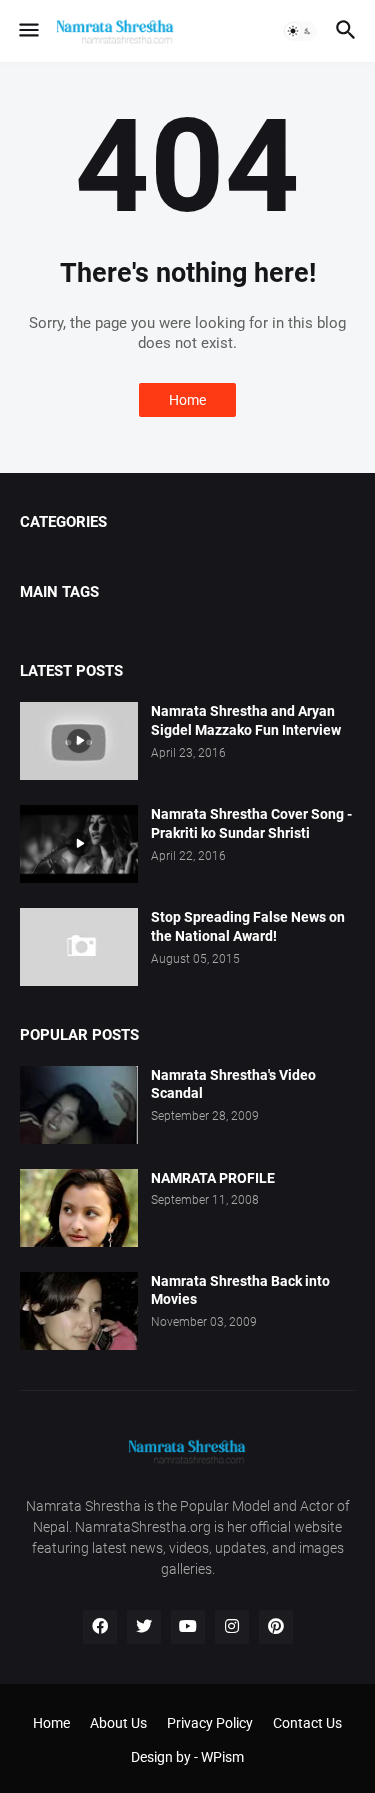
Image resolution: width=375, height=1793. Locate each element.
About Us (118, 1723)
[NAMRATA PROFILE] (79, 1208)
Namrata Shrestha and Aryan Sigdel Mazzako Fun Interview (246, 720)
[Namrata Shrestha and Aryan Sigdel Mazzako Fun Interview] (79, 741)
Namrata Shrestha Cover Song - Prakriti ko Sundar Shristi (251, 823)
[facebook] (100, 1627)
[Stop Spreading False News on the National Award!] (79, 947)
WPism (222, 1757)
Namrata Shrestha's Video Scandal (233, 1084)
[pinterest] (276, 1627)
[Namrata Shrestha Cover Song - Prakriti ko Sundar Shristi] (79, 844)
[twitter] (144, 1627)
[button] (27, 31)
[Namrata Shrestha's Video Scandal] (79, 1105)
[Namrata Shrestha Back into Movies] (79, 1311)
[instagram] (232, 1627)
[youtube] (188, 1627)
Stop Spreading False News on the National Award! (248, 926)
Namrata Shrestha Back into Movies (240, 1290)
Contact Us (307, 1723)
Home (187, 400)
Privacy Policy (210, 1723)
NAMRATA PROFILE (213, 1178)
